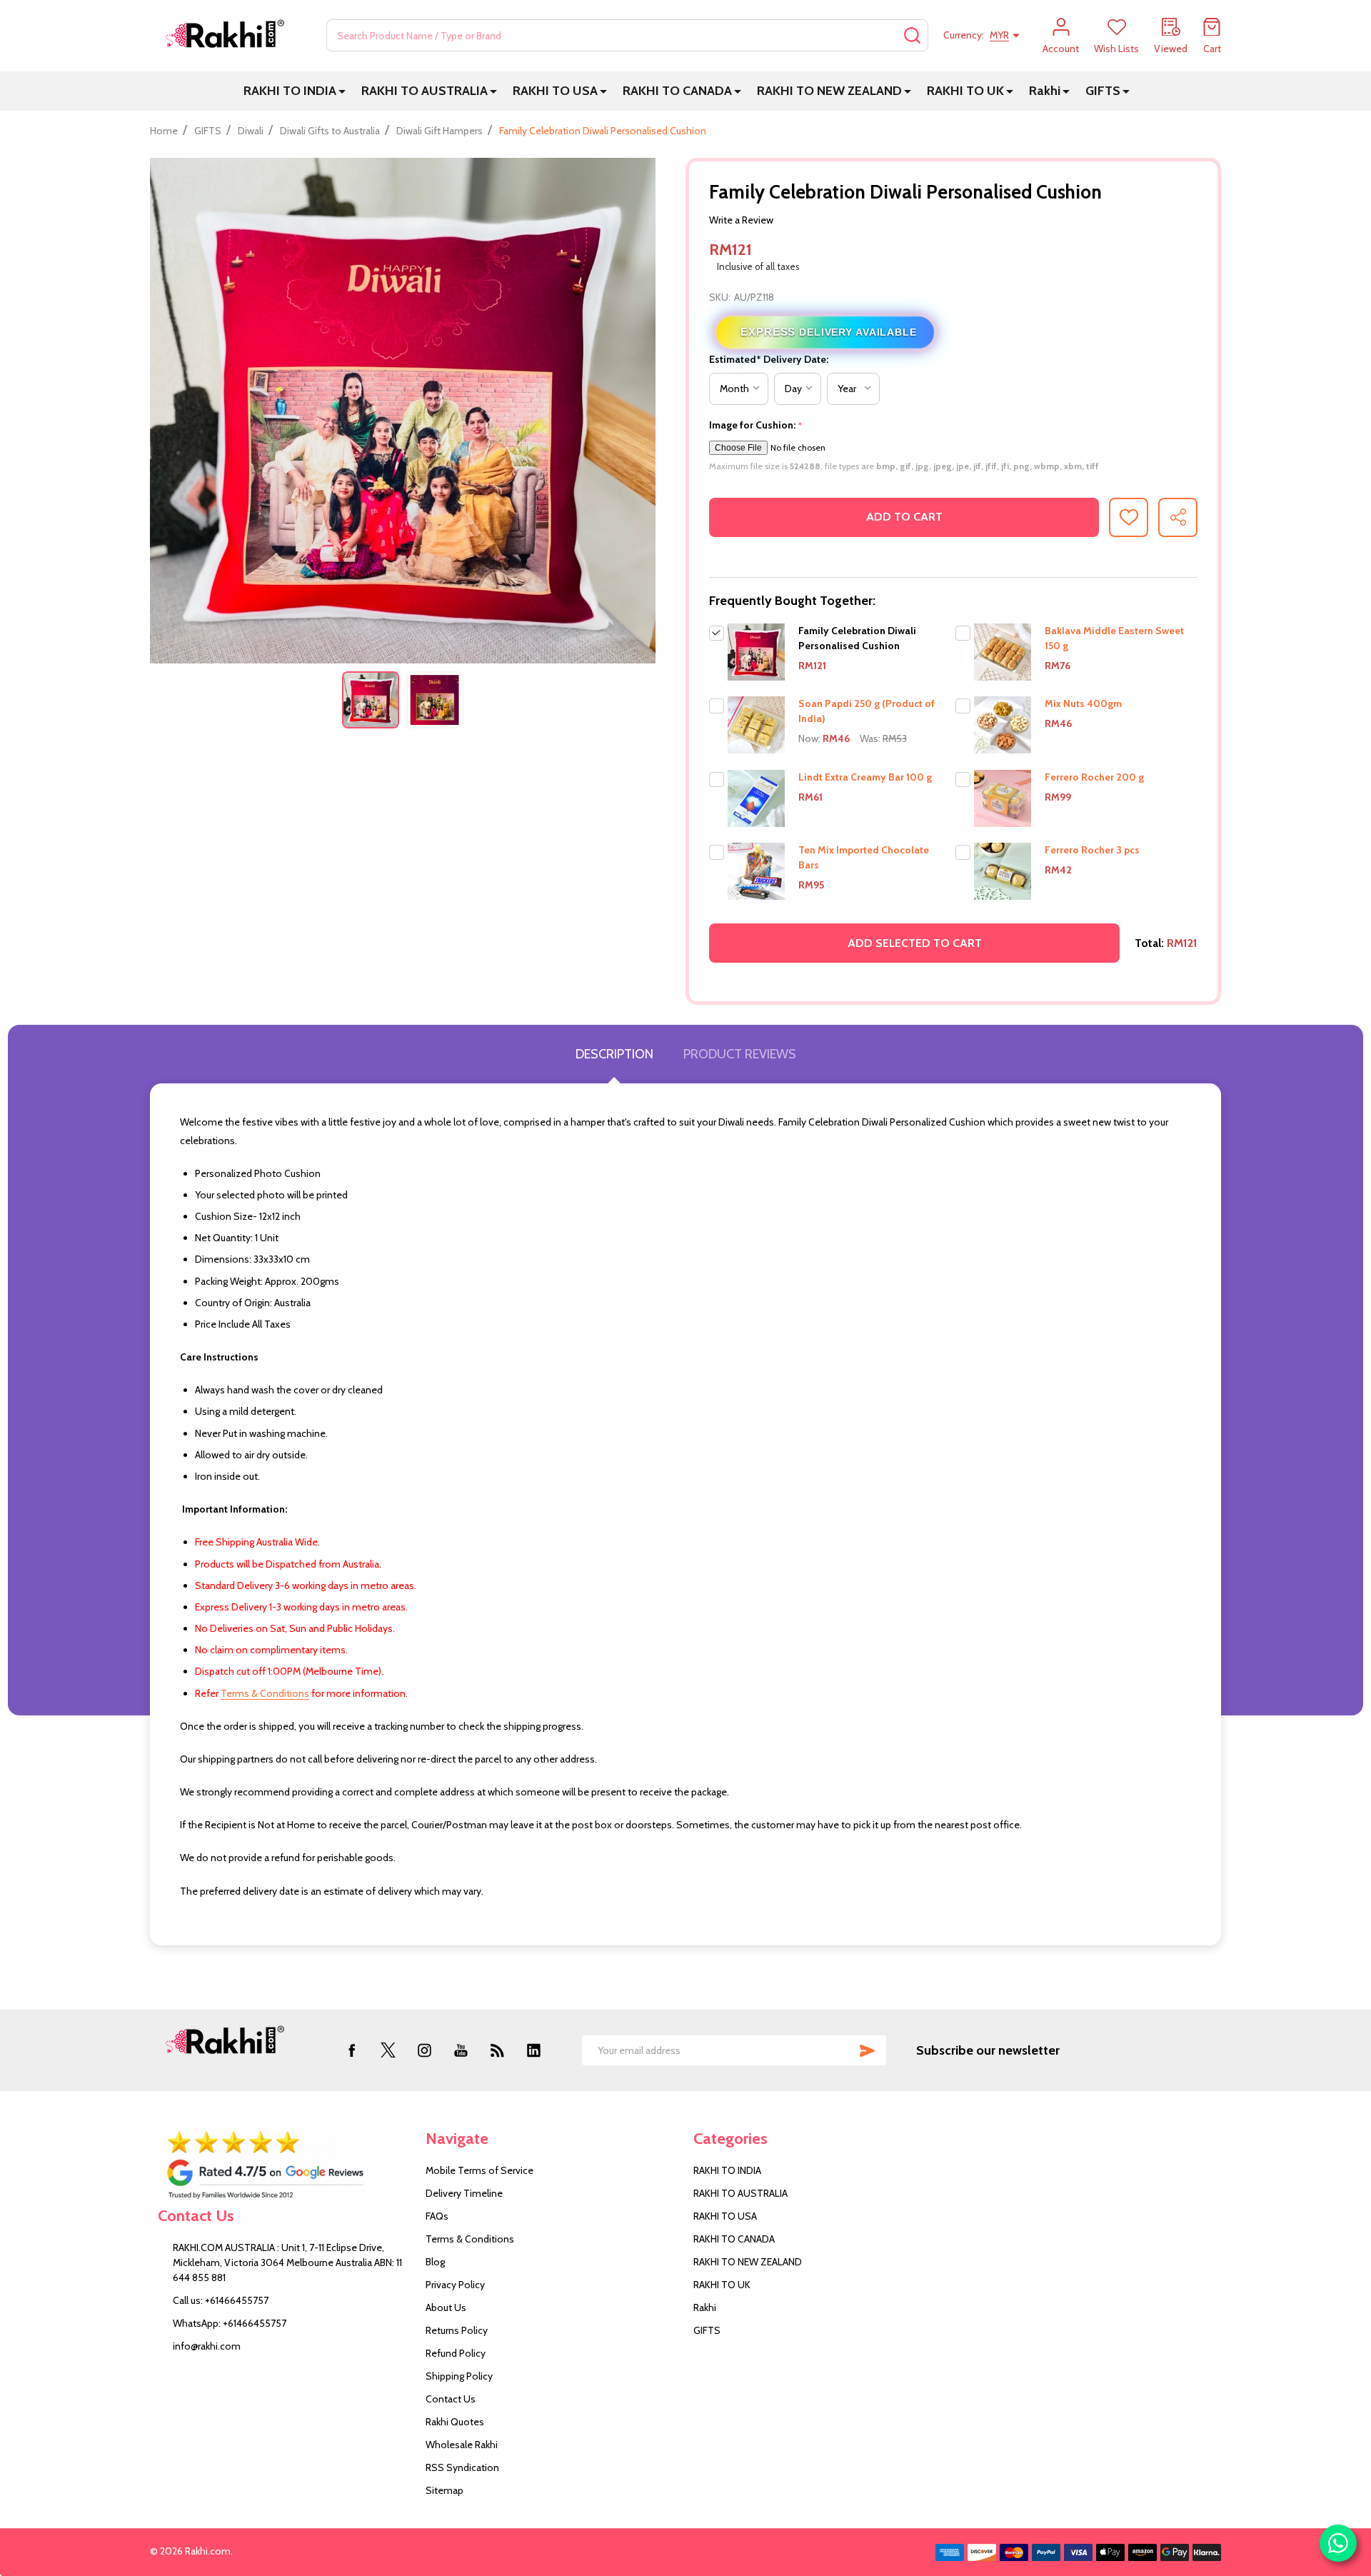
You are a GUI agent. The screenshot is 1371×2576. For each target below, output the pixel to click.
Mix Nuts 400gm (1083, 703)
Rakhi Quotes (455, 2422)
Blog (435, 2262)
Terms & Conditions (265, 1693)
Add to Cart (904, 517)
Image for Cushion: (756, 425)
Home (164, 131)
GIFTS (1103, 91)
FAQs (437, 2216)
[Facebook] (352, 2050)
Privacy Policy (455, 2285)
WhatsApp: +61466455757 (230, 2323)
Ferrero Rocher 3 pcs (1092, 850)
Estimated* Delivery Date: (769, 359)
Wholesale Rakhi (462, 2445)
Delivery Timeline (464, 2193)
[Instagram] (425, 2050)
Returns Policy (457, 2330)
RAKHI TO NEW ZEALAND (829, 91)
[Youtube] (461, 2050)
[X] (388, 2050)
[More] (342, 91)
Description (614, 1054)
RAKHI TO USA (555, 91)
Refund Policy (456, 2353)
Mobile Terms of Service (479, 2170)
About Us (446, 2307)
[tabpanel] (371, 700)
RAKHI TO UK (965, 91)
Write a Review (741, 220)
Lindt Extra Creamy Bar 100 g (865, 777)
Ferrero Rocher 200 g (1094, 777)
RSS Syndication (462, 2467)
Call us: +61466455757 (221, 2300)
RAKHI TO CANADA (677, 91)
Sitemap (445, 2490)
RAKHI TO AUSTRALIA (425, 91)
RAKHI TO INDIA (290, 91)
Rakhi (1045, 91)
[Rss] (497, 2050)
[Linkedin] (534, 2050)
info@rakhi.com (207, 2346)
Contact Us (451, 2399)
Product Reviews (740, 1054)
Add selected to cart (915, 943)
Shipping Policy (459, 2376)
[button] (284, 2165)
